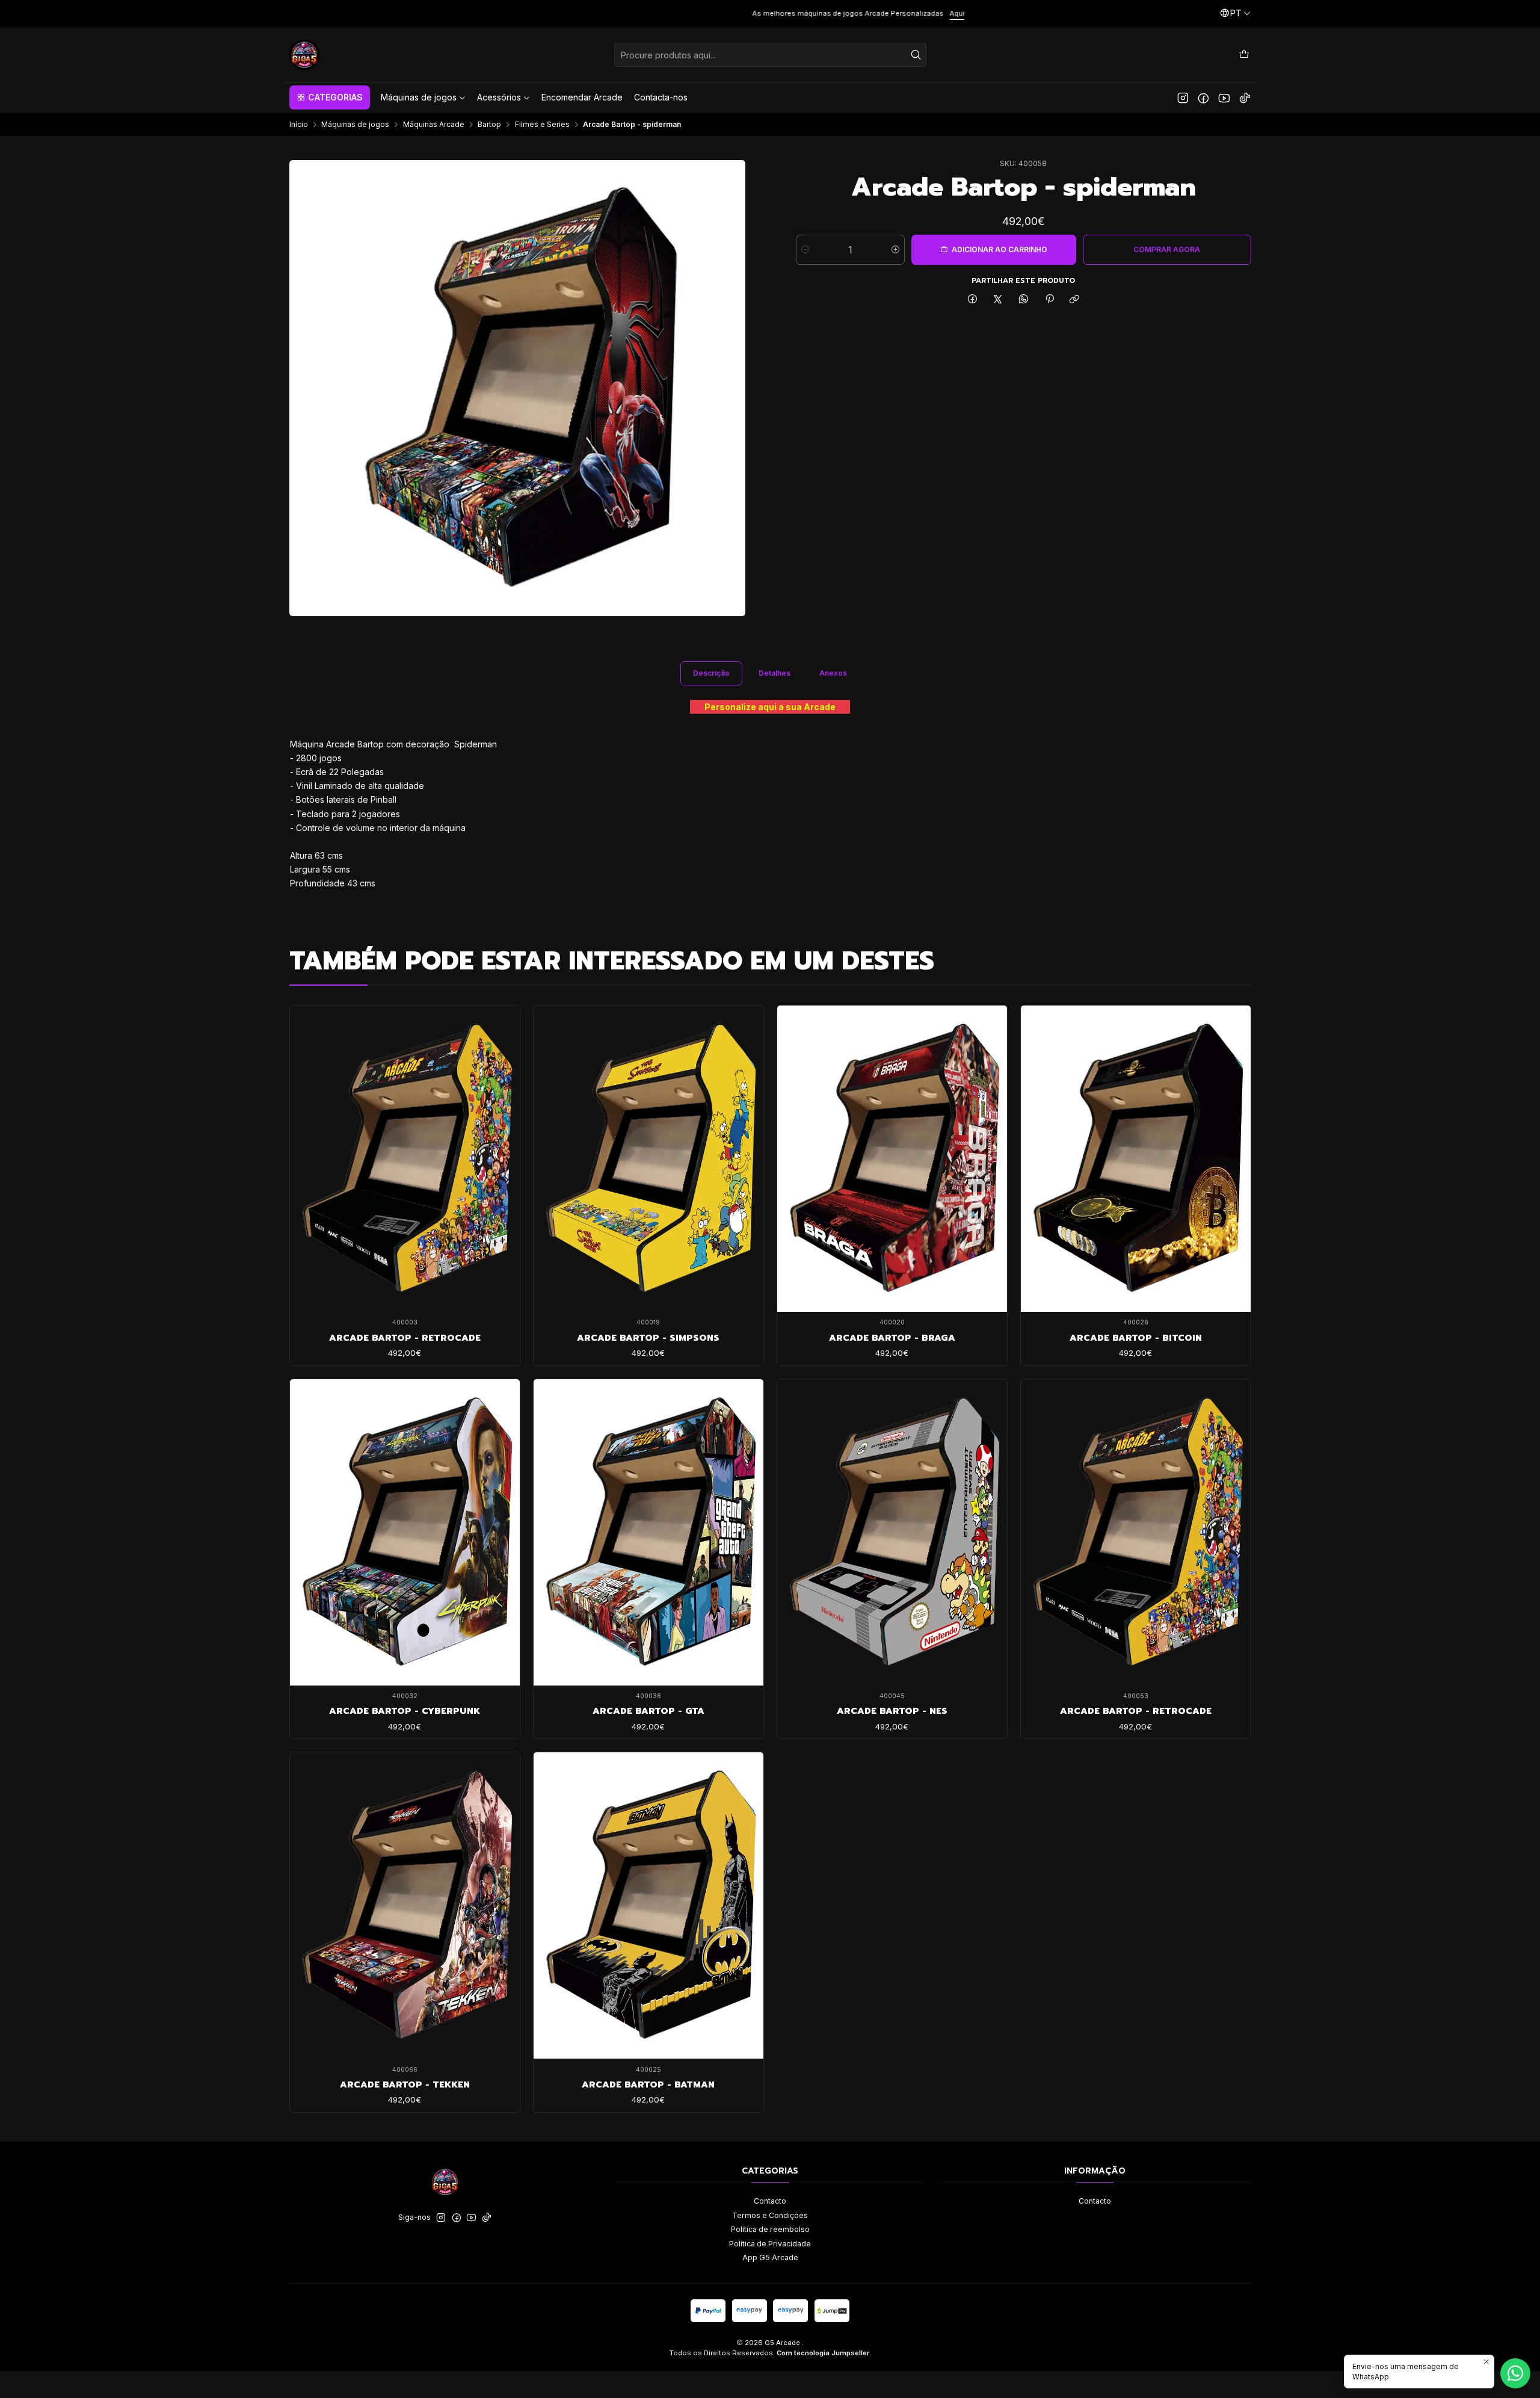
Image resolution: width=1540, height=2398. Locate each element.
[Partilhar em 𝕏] (998, 300)
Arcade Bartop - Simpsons (648, 1338)
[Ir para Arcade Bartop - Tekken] (405, 1905)
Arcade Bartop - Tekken (405, 2084)
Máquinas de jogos (355, 125)
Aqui (430, 13)
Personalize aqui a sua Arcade (770, 707)
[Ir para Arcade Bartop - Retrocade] (405, 1159)
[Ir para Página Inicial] (304, 55)
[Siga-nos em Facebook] (1203, 97)
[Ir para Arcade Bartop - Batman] (648, 1905)
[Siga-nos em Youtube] (1224, 97)
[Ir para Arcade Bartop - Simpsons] (648, 1159)
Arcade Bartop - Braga (892, 1338)
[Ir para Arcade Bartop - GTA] (648, 1532)
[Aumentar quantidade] (895, 250)
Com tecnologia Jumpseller (823, 2353)
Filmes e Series (542, 125)
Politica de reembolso (770, 2229)
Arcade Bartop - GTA (648, 1711)
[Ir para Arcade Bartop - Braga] (892, 1159)
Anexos (833, 673)
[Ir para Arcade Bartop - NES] (892, 1532)
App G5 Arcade (770, 2257)
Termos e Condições (770, 2215)
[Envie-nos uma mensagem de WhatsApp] (1515, 2373)
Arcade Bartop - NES (892, 1711)
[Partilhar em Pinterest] (1049, 300)
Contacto (770, 2201)
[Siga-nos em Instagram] (1183, 97)
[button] (330, 97)
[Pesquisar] (916, 55)
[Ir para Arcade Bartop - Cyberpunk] (405, 1532)
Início (299, 125)
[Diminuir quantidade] (805, 250)
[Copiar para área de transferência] (1075, 300)
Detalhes (775, 673)
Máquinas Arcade (434, 125)
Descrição (711, 673)
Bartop (489, 125)
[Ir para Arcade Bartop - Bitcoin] (1136, 1159)
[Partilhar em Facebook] (973, 300)
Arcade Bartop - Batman (648, 2084)
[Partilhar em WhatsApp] (1024, 300)
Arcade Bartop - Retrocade (405, 1338)
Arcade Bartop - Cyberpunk (405, 1711)
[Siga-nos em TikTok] (1245, 97)
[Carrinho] (1244, 54)
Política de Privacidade (770, 2244)
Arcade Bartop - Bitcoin (1136, 1338)
